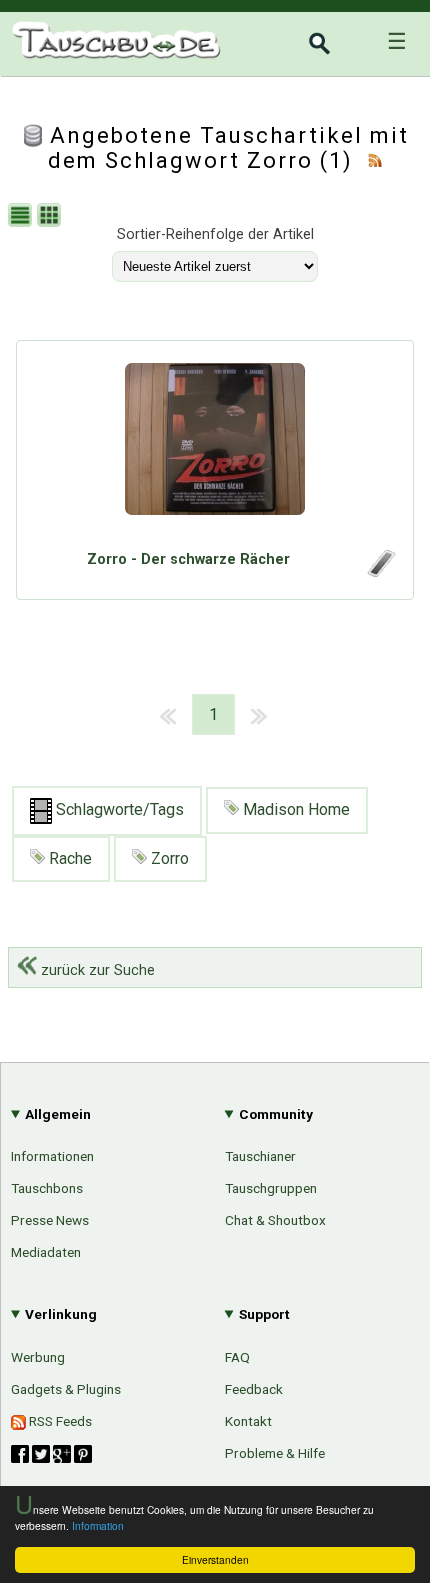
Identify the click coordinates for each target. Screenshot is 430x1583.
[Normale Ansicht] (22, 217)
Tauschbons (47, 1188)
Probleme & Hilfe (275, 1453)
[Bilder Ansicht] (51, 217)
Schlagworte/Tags (118, 809)
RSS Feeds (59, 1421)
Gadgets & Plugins (66, 1389)
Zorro (168, 858)
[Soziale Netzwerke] (51, 1454)
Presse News (50, 1220)
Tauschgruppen (271, 1188)
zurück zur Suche (96, 970)
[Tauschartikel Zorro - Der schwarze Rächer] (215, 450)
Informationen (52, 1156)
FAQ (237, 1357)
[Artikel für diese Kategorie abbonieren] (375, 160)
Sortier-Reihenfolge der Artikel (215, 234)
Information (98, 1525)
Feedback (254, 1389)
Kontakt (248, 1421)
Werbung (38, 1357)
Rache (68, 858)
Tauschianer (260, 1156)
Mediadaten (46, 1252)
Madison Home (294, 809)
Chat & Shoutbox (275, 1220)
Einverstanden (215, 1559)
